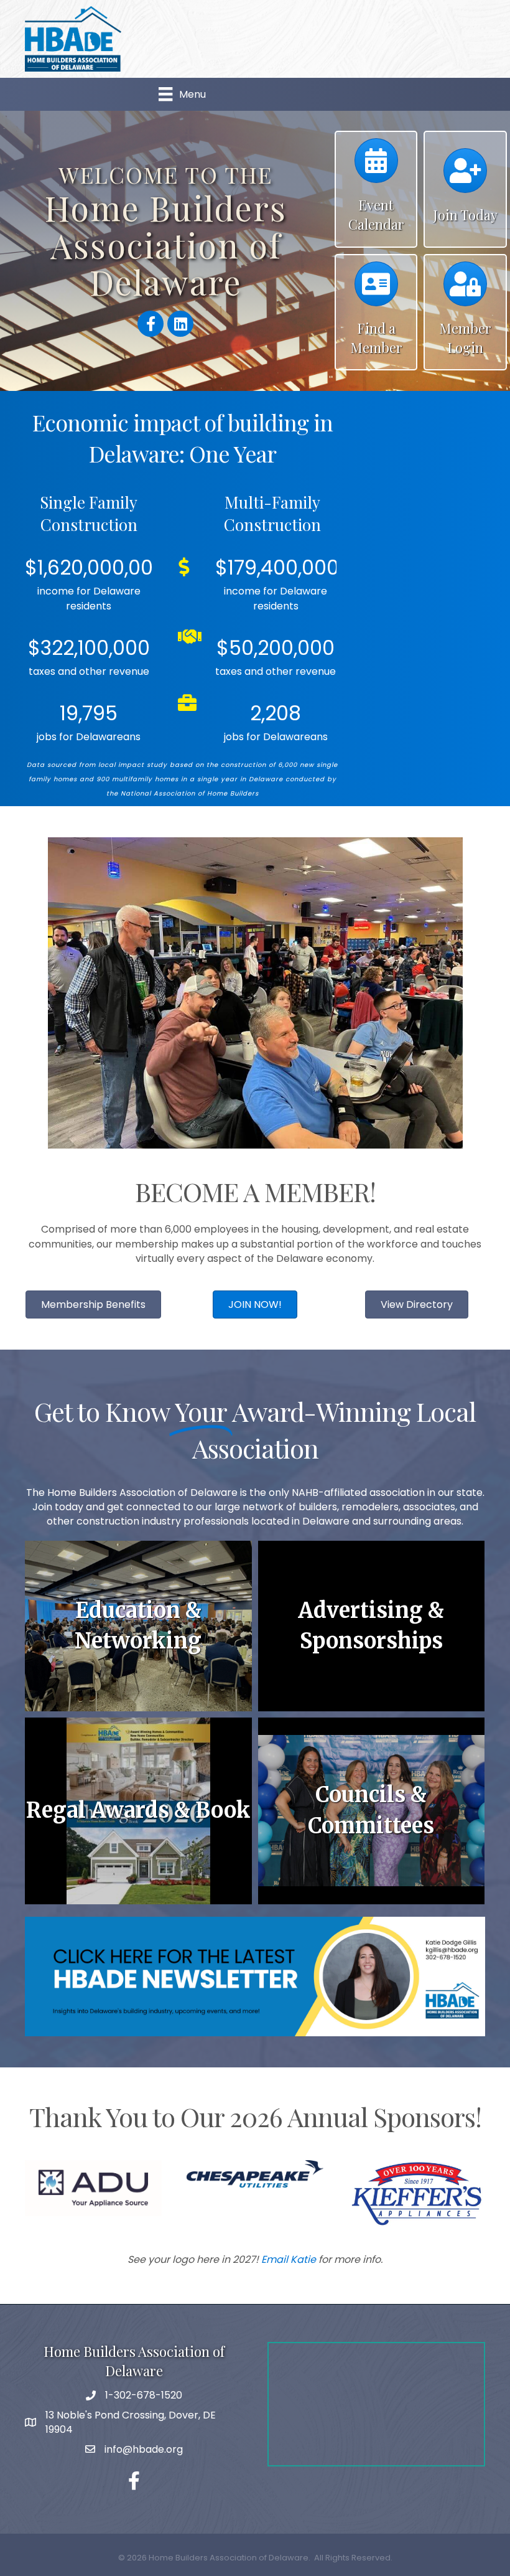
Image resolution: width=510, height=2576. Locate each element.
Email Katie (289, 2259)
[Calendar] (376, 167)
